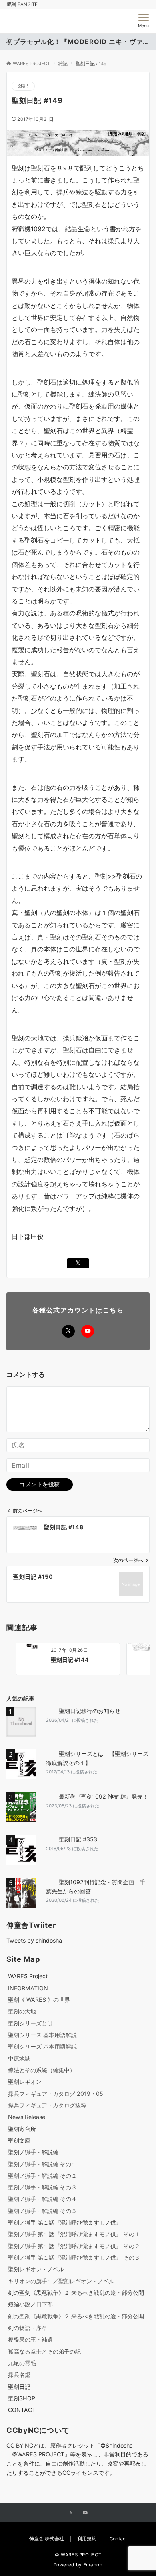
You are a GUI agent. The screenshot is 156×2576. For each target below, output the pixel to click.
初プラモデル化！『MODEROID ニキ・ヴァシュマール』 (78, 42)
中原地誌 (19, 2058)
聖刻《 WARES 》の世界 (39, 2000)
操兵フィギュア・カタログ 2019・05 (56, 2094)
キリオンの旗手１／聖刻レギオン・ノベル (61, 2281)
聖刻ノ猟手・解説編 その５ (42, 2211)
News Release (27, 2117)
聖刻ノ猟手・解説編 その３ (42, 2187)
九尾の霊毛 (22, 2363)
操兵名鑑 (19, 2375)
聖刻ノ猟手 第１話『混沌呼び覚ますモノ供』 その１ (74, 2234)
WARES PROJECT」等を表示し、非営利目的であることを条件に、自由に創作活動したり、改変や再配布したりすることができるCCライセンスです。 (77, 2463)
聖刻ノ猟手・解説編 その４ (42, 2199)
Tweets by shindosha (34, 1940)
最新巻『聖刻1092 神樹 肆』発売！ (104, 1796)
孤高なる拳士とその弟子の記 (44, 2351)
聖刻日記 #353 (78, 1839)
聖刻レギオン (25, 2082)
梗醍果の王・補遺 (30, 2339)
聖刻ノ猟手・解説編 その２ (42, 2176)
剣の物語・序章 (28, 2328)
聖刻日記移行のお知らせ (90, 1711)
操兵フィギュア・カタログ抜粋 (47, 2105)
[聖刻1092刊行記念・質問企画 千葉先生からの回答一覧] (23, 1893)
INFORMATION (28, 1988)
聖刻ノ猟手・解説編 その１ (42, 2164)
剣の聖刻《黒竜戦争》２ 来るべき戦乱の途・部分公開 (76, 2293)
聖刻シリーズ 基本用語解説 (42, 2035)
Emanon (93, 2565)
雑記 (23, 86)
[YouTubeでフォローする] (88, 1331)
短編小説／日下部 (30, 2304)
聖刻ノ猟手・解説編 (33, 2152)
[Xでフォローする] (68, 1331)
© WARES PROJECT (78, 2555)
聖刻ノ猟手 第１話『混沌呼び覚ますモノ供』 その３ (74, 2257)
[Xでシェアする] (78, 1263)
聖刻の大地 (22, 2011)
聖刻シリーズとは (30, 2023)
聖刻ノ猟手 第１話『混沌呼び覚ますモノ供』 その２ (74, 2246)
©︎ (15, 2454)
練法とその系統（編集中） (42, 2070)
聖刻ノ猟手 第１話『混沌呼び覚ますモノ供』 (65, 2222)
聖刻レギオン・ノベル (36, 2269)
